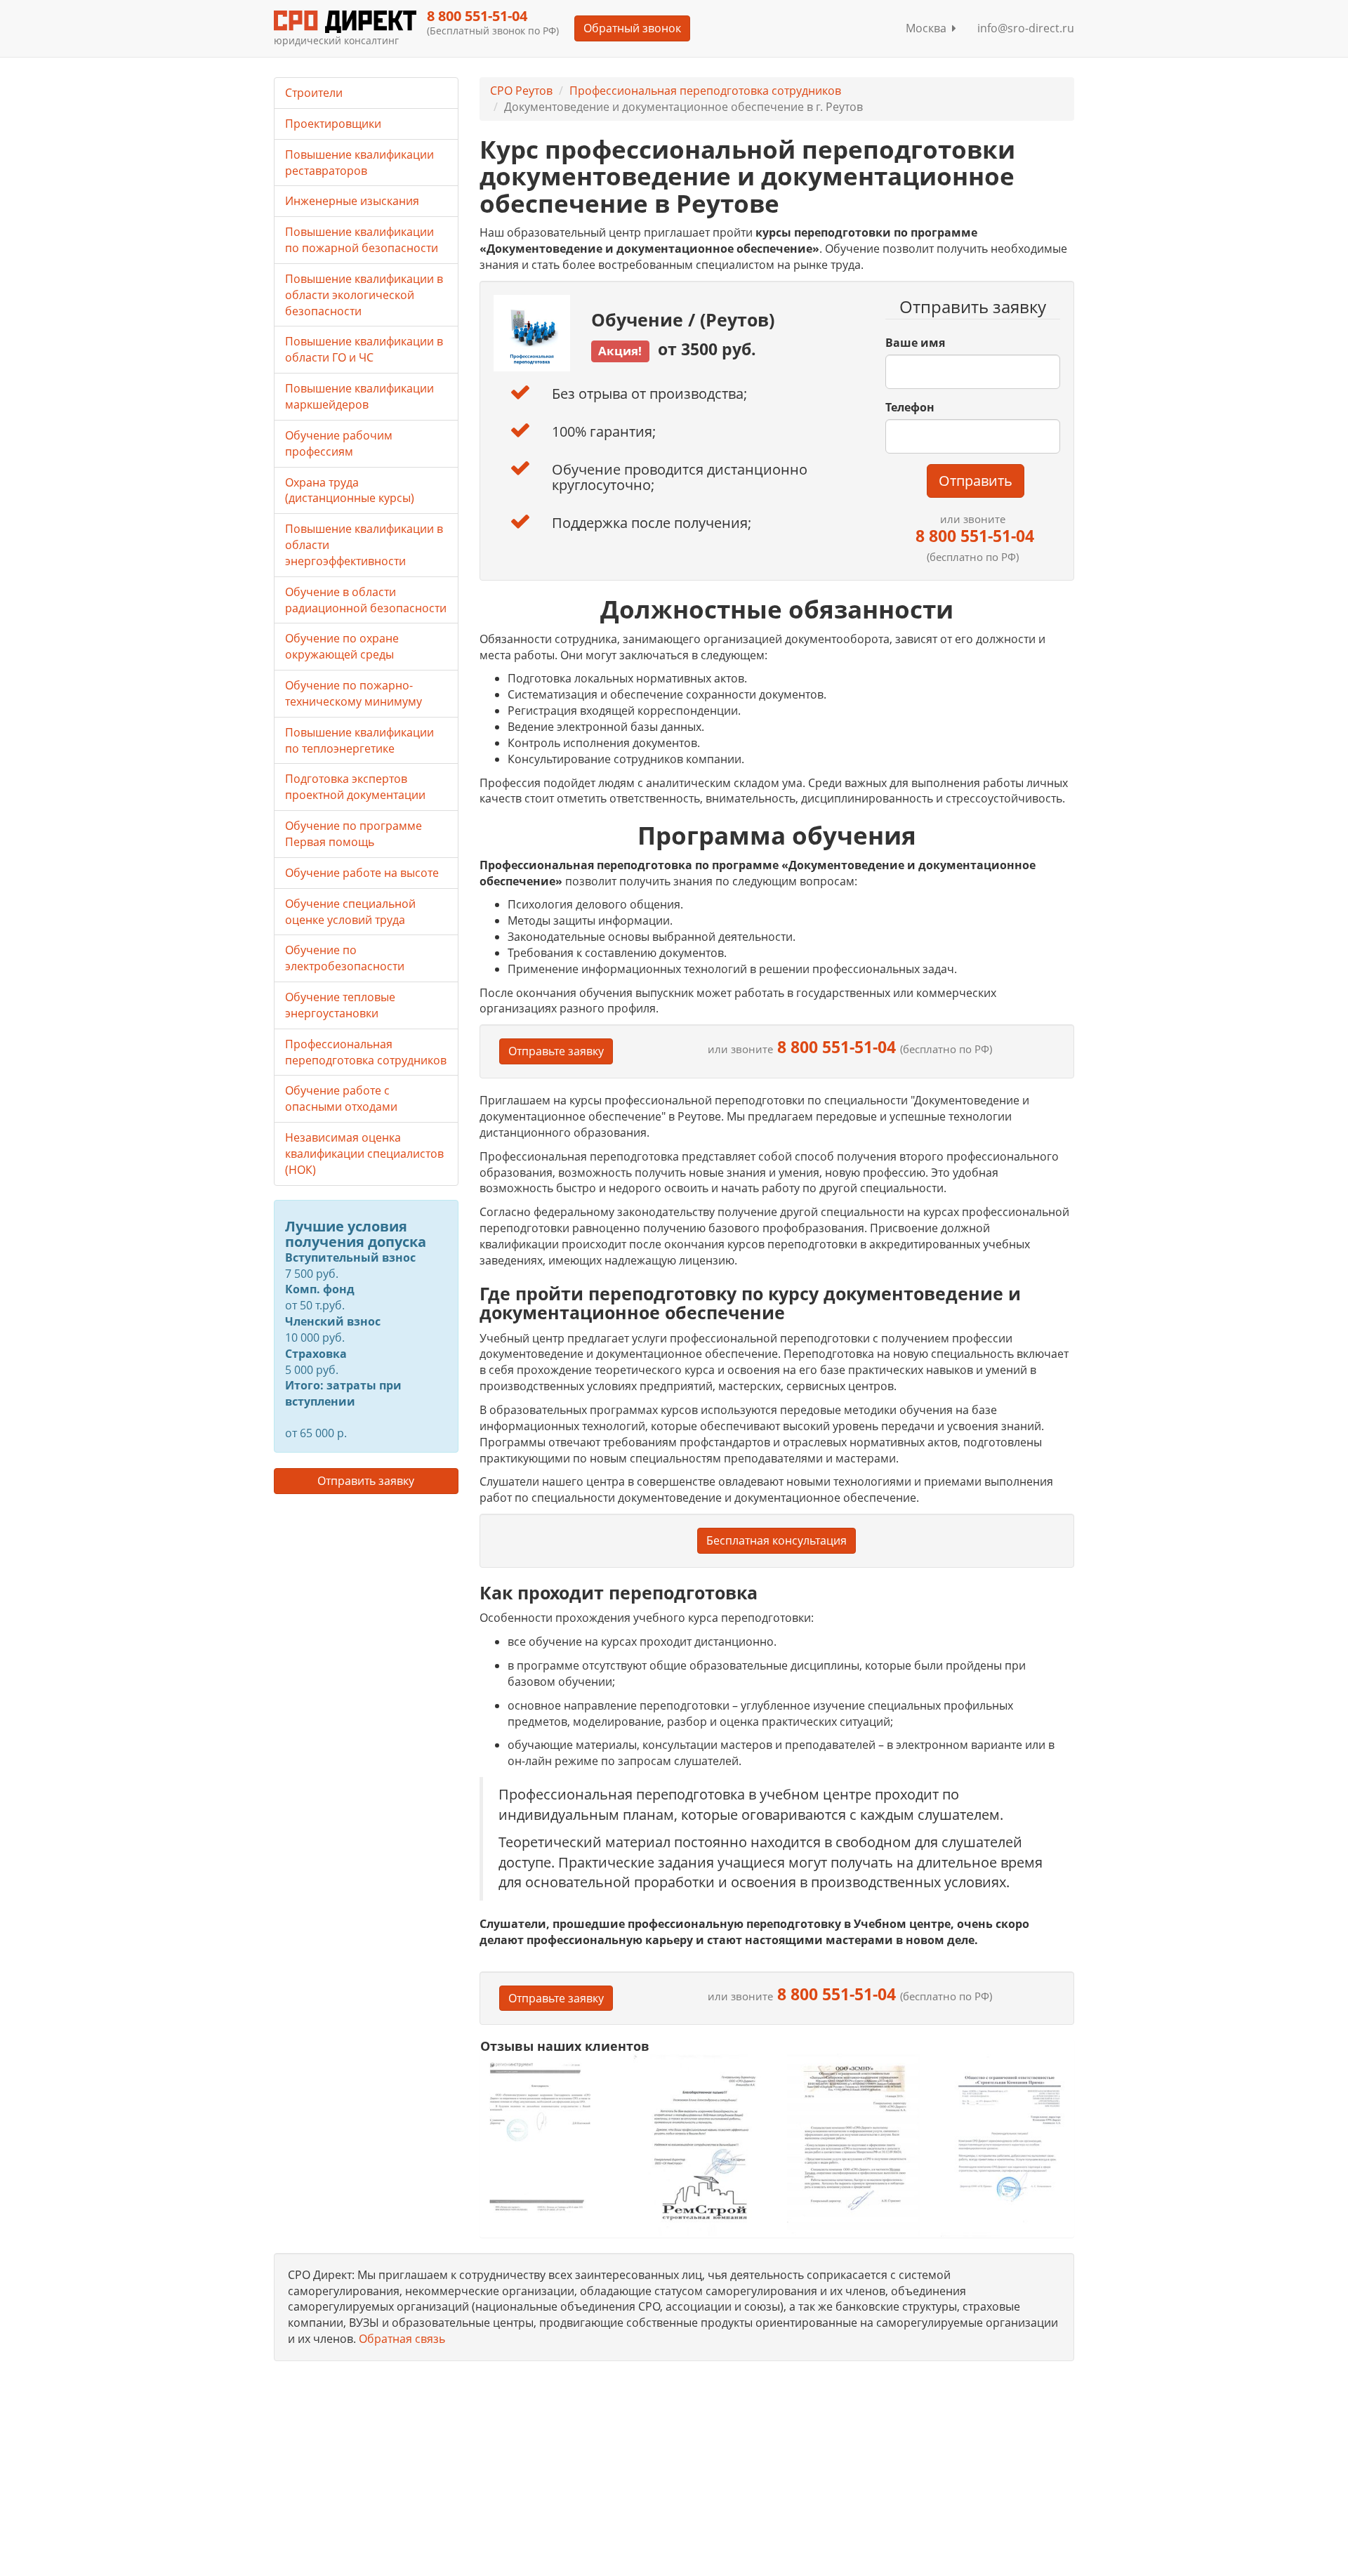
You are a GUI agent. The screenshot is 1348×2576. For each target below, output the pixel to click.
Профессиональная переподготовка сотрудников (705, 91)
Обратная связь (402, 2339)
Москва (929, 28)
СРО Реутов (521, 91)
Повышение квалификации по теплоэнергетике (359, 740)
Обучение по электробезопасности (345, 958)
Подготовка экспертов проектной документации (355, 787)
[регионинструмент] (547, 2136)
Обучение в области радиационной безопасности (366, 600)
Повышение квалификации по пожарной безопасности (362, 240)
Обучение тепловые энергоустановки (340, 1005)
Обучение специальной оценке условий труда (350, 912)
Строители (314, 93)
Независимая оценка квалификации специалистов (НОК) (364, 1154)
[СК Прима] (1007, 2145)
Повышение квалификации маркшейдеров (359, 396)
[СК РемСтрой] (700, 2145)
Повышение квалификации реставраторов (359, 163)
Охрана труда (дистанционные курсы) (350, 490)
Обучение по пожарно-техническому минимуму (353, 693)
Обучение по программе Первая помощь (353, 834)
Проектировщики (333, 124)
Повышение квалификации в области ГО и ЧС (364, 349)
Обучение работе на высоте (362, 873)
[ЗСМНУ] (853, 2145)
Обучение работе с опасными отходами (341, 1098)
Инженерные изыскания (352, 201)
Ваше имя (915, 343)
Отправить (976, 481)
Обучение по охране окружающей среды (342, 646)
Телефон (910, 407)
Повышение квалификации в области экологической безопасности (364, 295)
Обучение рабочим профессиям (339, 443)
